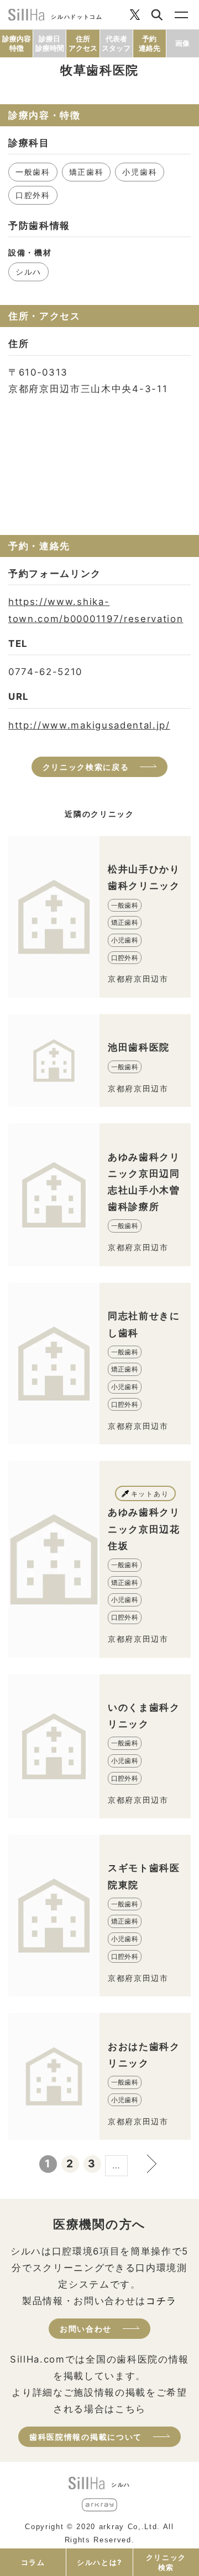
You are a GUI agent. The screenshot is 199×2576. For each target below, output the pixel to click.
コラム (33, 2562)
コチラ (161, 2301)
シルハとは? (99, 2562)
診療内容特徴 (17, 43)
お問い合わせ (86, 2329)
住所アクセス (83, 43)
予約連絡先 (150, 43)
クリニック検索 (166, 2562)
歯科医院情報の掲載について (86, 2437)
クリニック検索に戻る (86, 767)
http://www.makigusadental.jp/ (89, 725)
